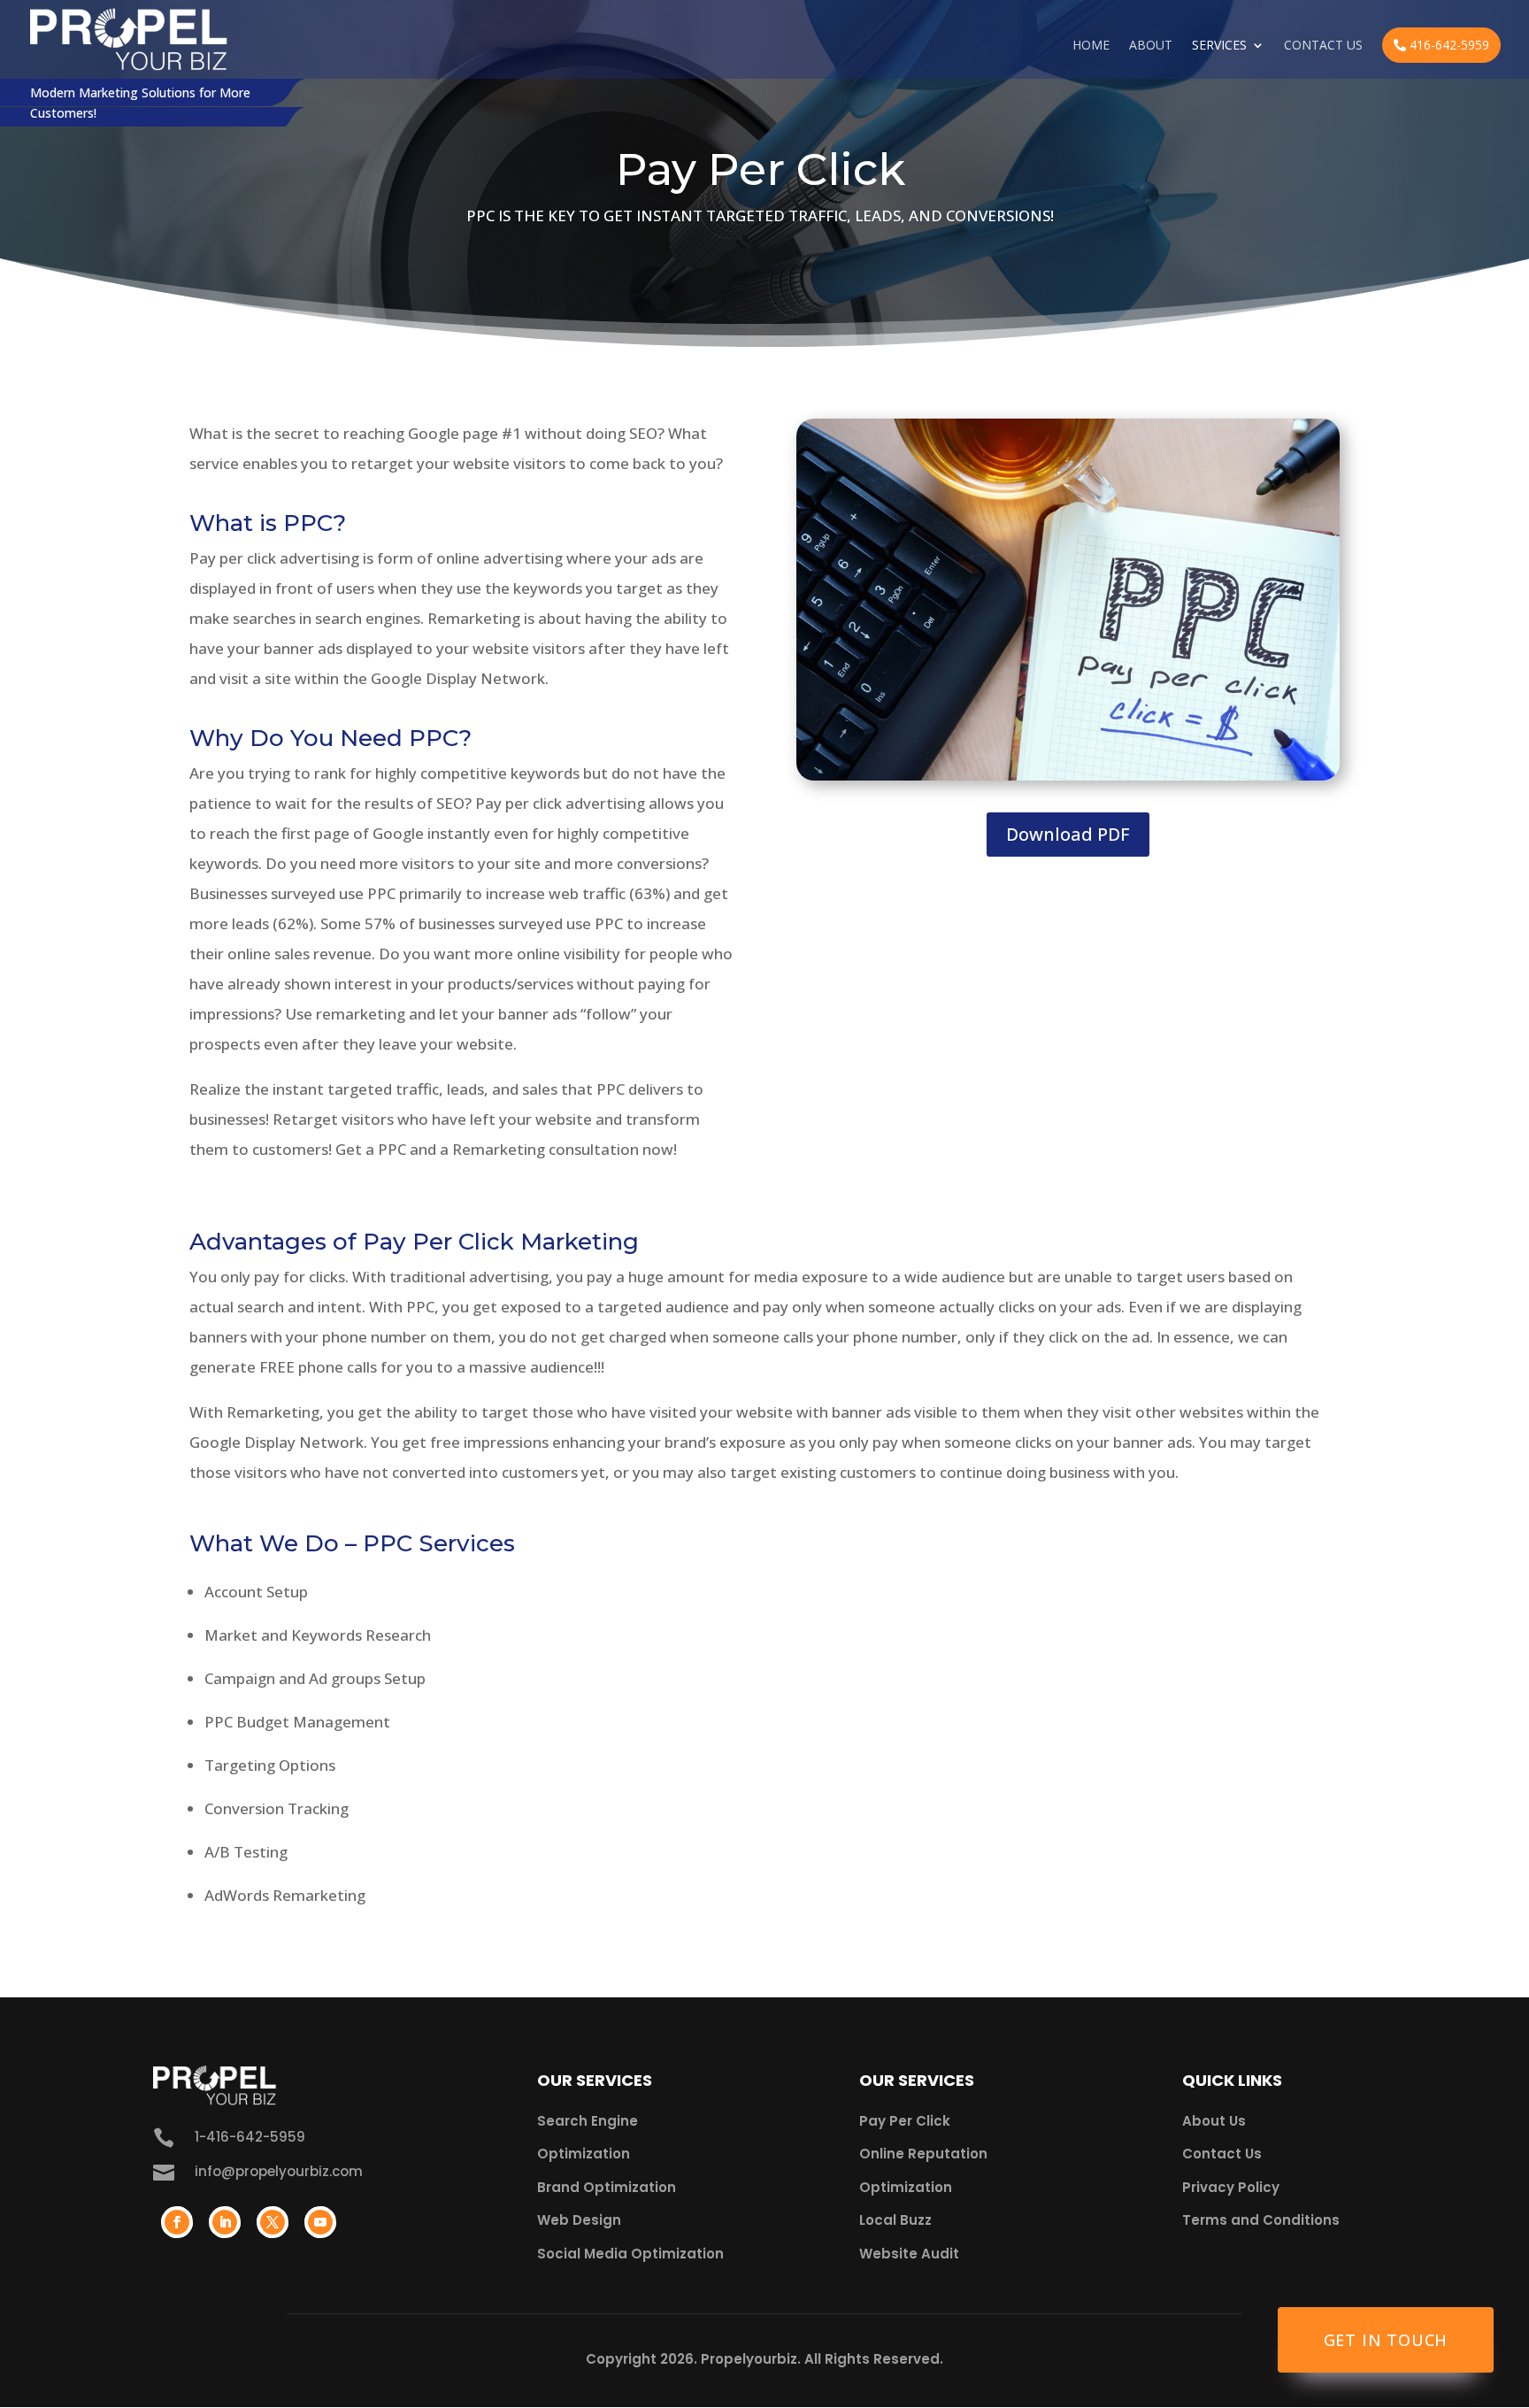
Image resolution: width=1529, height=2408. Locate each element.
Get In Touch (1386, 2340)
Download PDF (1068, 834)
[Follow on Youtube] (320, 2222)
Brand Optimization (607, 2187)
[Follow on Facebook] (177, 2222)
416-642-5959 (1448, 45)
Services (1219, 46)
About (1151, 46)
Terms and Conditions (1261, 2220)
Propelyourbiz (749, 2359)
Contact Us (1323, 46)
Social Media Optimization (630, 2254)
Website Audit (909, 2254)
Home (1091, 46)
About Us (1214, 2121)
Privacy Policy (1231, 2187)
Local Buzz (895, 2220)
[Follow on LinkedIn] (225, 2222)
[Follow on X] (273, 2222)
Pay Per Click (905, 2121)
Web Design (579, 2220)
